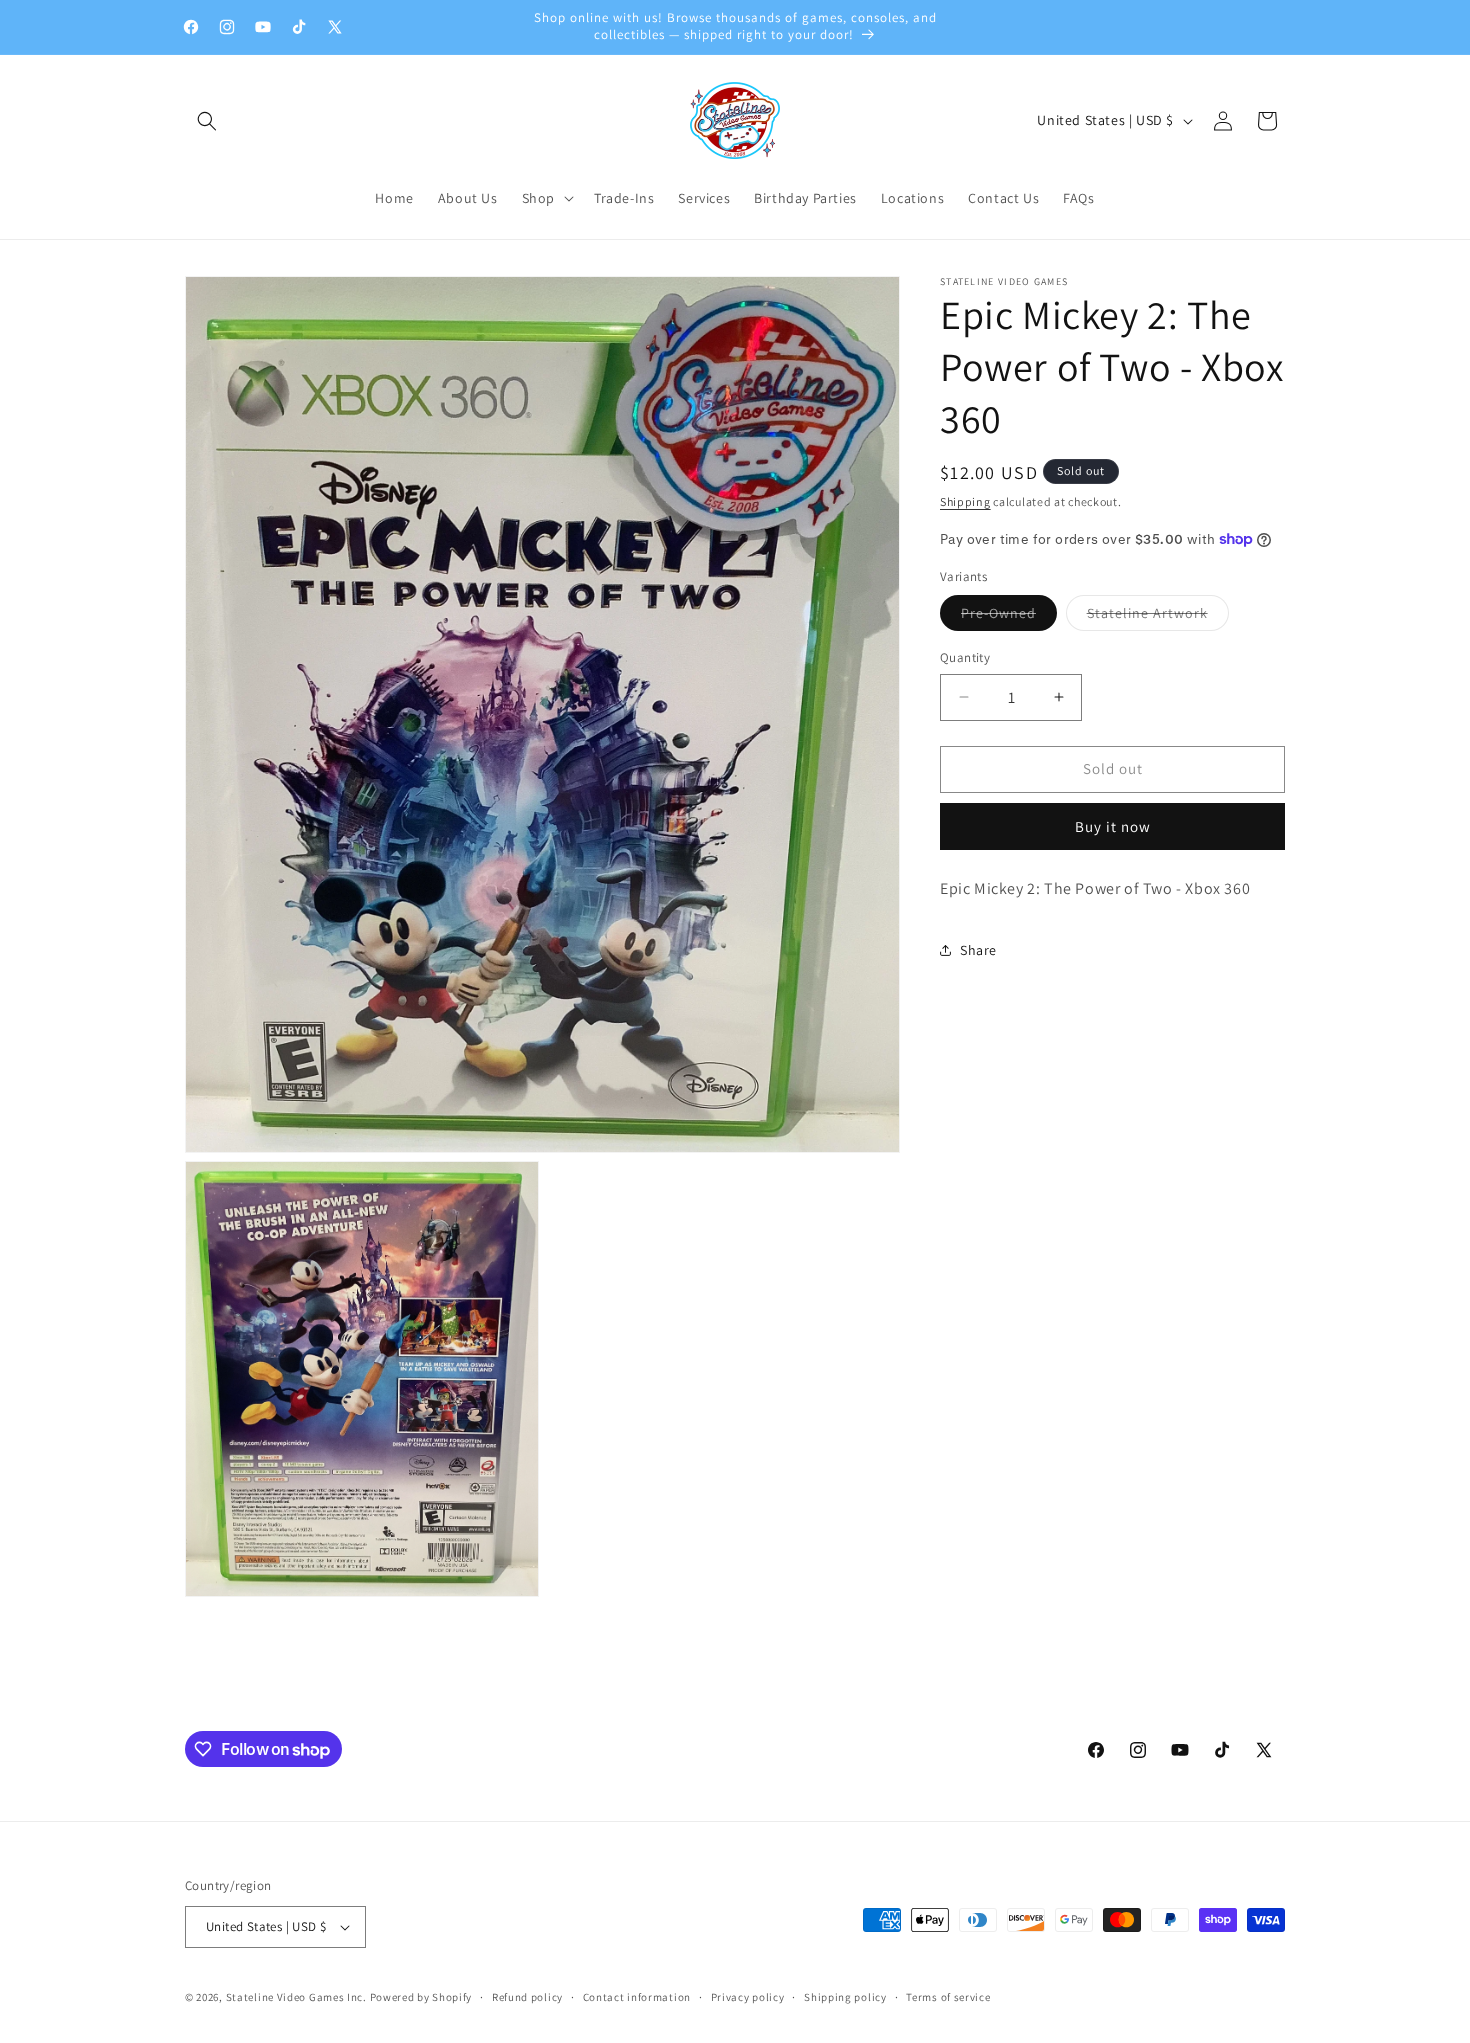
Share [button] (978, 950)
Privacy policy (748, 1997)
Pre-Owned (1009, 617)
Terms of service (948, 1997)
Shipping (965, 501)
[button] (207, 121)
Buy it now (1113, 826)
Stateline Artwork (1158, 617)
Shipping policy (845, 1997)
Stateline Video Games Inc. (296, 1997)
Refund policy (527, 1997)
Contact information (637, 1997)
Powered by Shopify (421, 1997)
